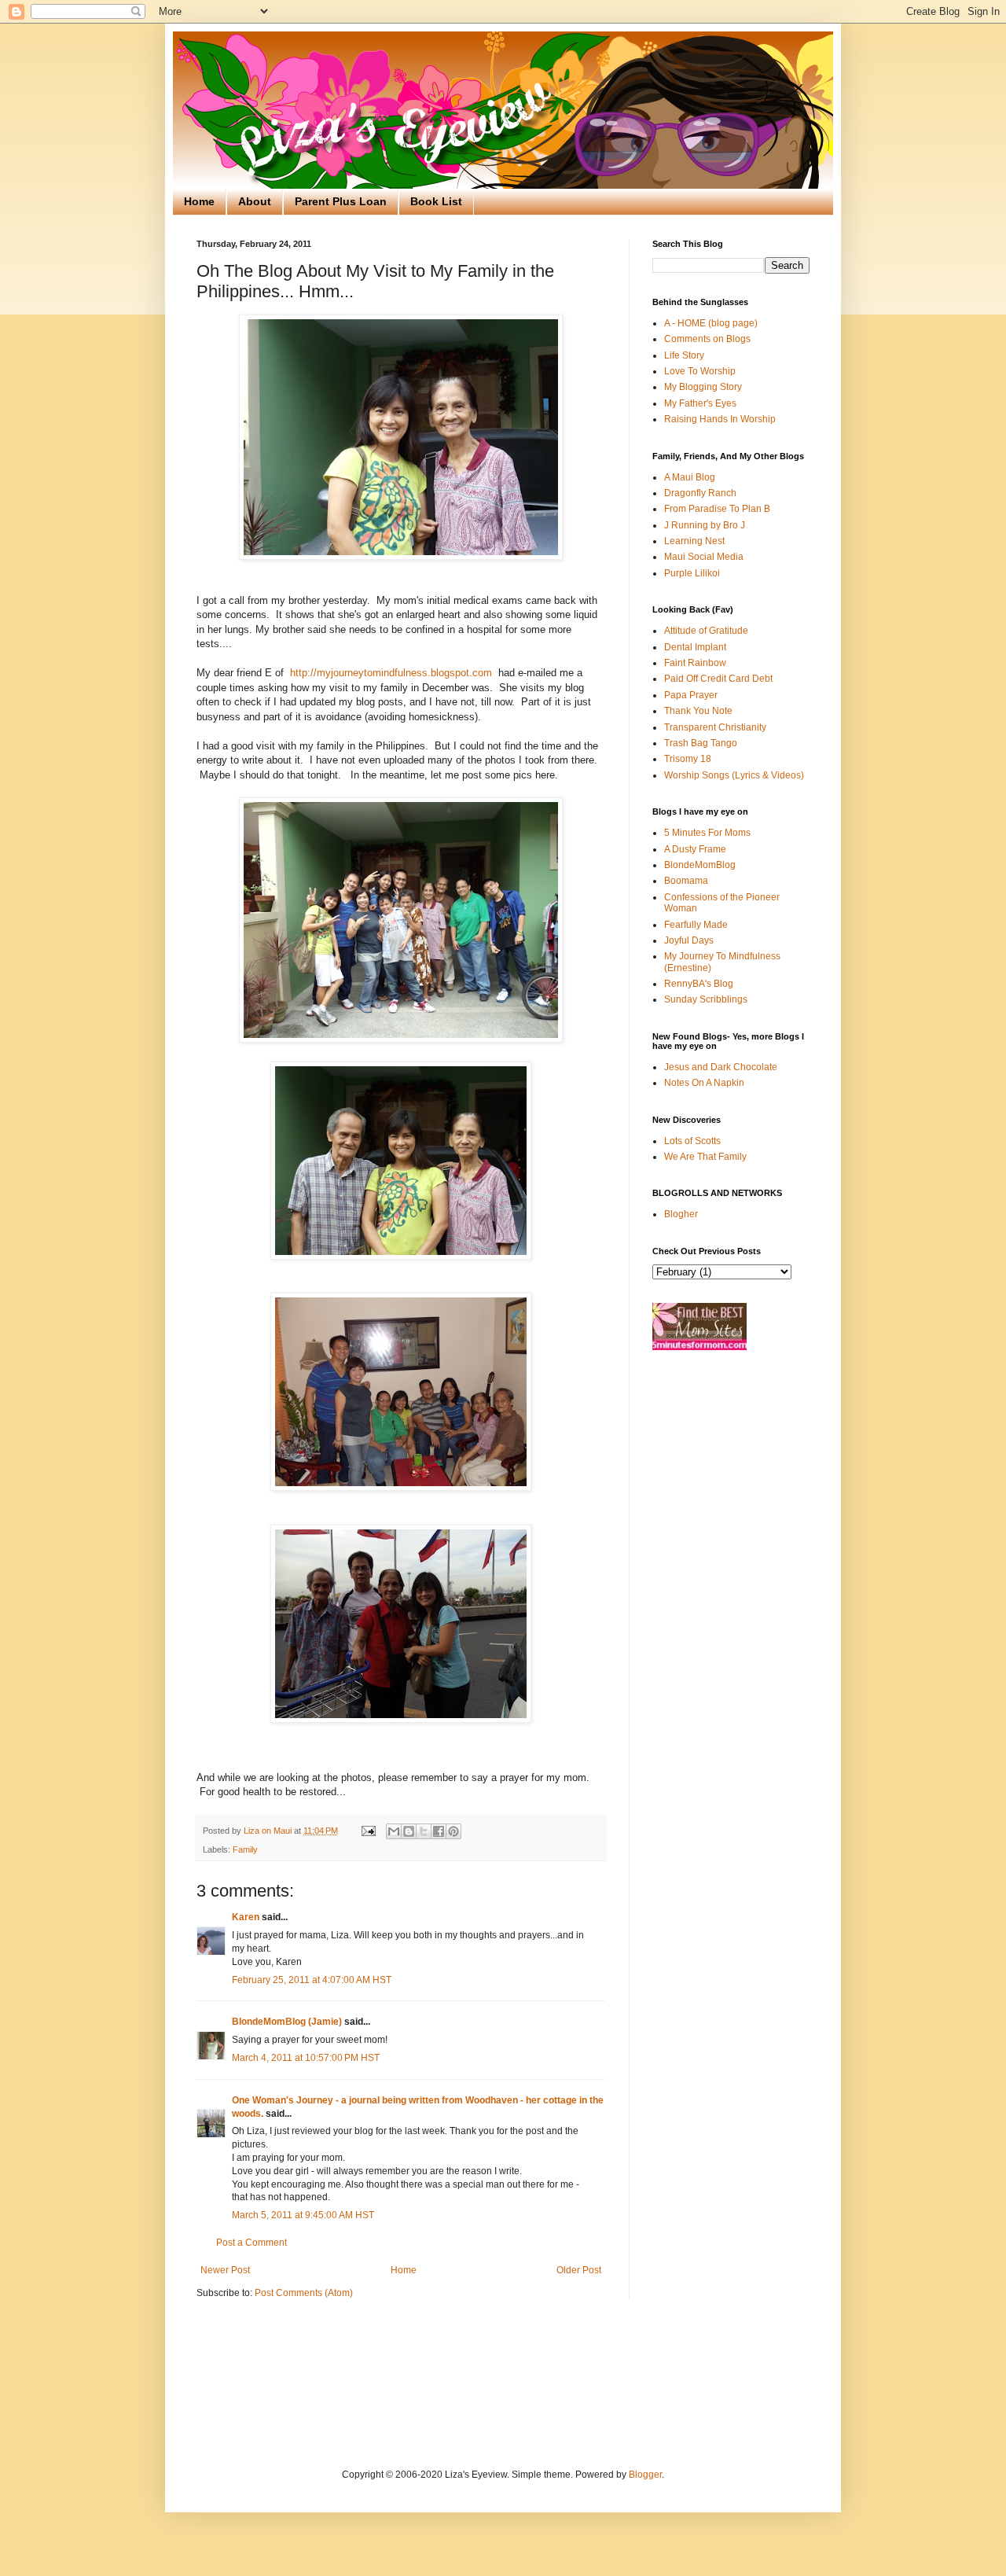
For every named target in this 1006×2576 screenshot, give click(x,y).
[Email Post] (368, 1831)
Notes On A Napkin (704, 1083)
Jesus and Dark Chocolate (721, 1067)
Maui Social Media (704, 557)
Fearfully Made (696, 925)
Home (199, 201)
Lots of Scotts (692, 1141)
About (255, 201)
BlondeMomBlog (700, 865)
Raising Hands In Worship (720, 419)
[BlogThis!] (409, 1831)
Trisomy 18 (688, 759)
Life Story (684, 355)
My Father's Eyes (700, 403)
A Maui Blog (690, 477)
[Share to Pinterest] (453, 1831)
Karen (246, 1917)
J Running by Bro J (705, 525)
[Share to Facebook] (439, 1831)
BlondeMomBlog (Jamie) (287, 2022)
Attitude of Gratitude (706, 631)
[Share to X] (424, 1831)
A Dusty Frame (695, 849)
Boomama (686, 881)
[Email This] (394, 1831)
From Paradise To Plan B (717, 509)
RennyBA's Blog (699, 984)
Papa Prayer (691, 695)
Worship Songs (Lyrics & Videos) (734, 775)
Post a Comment (251, 2243)
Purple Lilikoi (692, 573)
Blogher (681, 1214)
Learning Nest (694, 541)
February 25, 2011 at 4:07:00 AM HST (312, 1980)
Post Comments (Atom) (304, 2293)
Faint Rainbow (695, 663)
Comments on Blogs (707, 339)
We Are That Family (705, 1157)
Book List (436, 201)
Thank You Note (698, 711)
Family (245, 1849)
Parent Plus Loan (341, 201)
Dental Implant (695, 647)
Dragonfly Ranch (700, 493)
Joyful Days (689, 940)
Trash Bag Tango (701, 743)
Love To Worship (700, 371)
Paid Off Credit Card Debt (718, 679)
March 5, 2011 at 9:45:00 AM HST (303, 2215)
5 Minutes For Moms (707, 833)
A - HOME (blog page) (711, 323)
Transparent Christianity (715, 727)
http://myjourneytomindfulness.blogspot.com (391, 673)
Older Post (579, 2270)
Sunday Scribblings (706, 999)
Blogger (645, 2475)
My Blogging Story (703, 387)
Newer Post (225, 2270)
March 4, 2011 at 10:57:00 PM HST (306, 2058)
